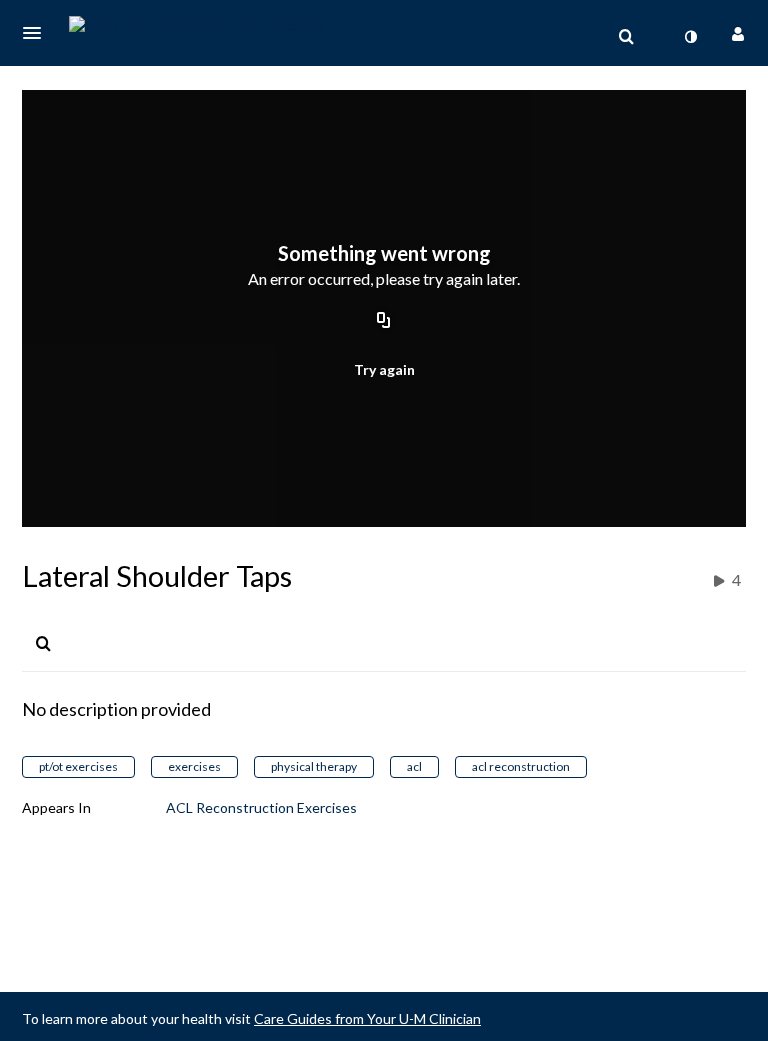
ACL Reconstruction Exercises (261, 807)
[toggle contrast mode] (690, 37)
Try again (384, 369)
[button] (38, 33)
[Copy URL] (384, 322)
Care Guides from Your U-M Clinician (367, 1018)
